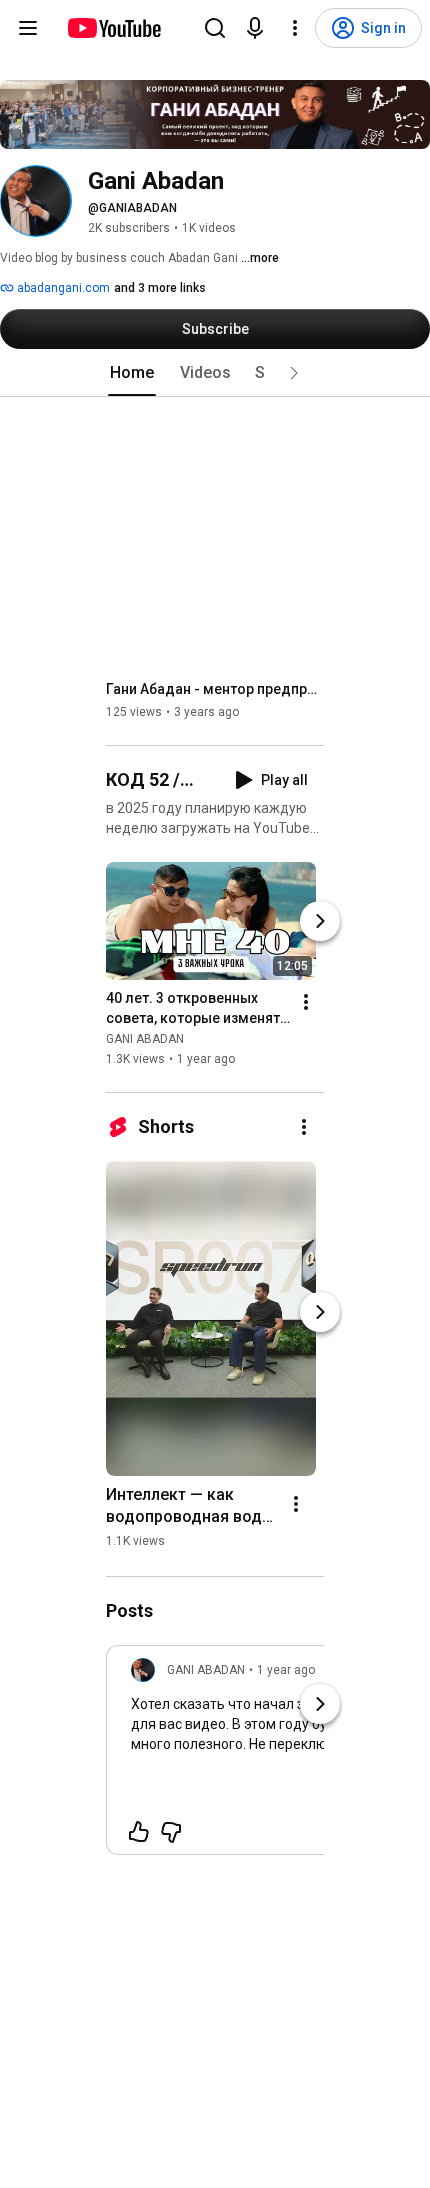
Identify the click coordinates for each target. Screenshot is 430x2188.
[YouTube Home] (113, 28)
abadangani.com (62, 288)
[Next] (320, 921)
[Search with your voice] (255, 28)
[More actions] (306, 1002)
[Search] (215, 28)
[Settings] (295, 28)
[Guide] (28, 28)
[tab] (132, 373)
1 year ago (286, 1670)
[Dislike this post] (171, 1832)
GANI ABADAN (145, 1039)
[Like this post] (139, 1832)
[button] (294, 373)
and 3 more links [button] (160, 288)
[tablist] (215, 373)
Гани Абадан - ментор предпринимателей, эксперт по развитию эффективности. (215, 689)
